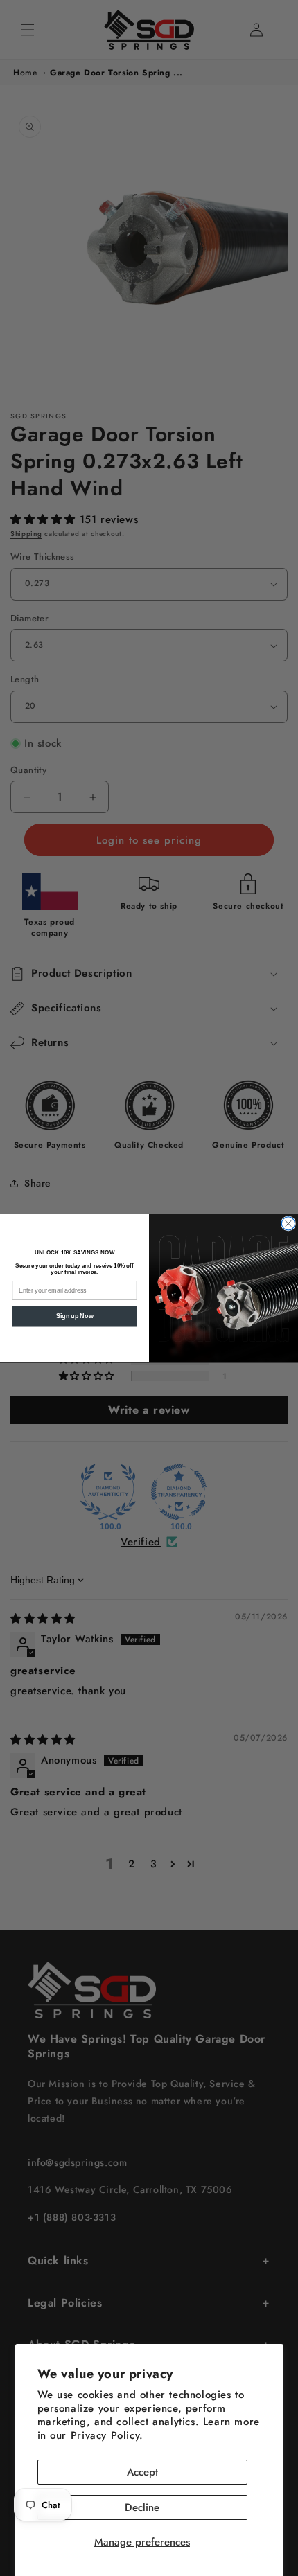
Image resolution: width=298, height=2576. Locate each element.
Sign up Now (74, 1316)
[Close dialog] (288, 1224)
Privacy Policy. (107, 2435)
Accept (142, 2472)
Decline (142, 2507)
